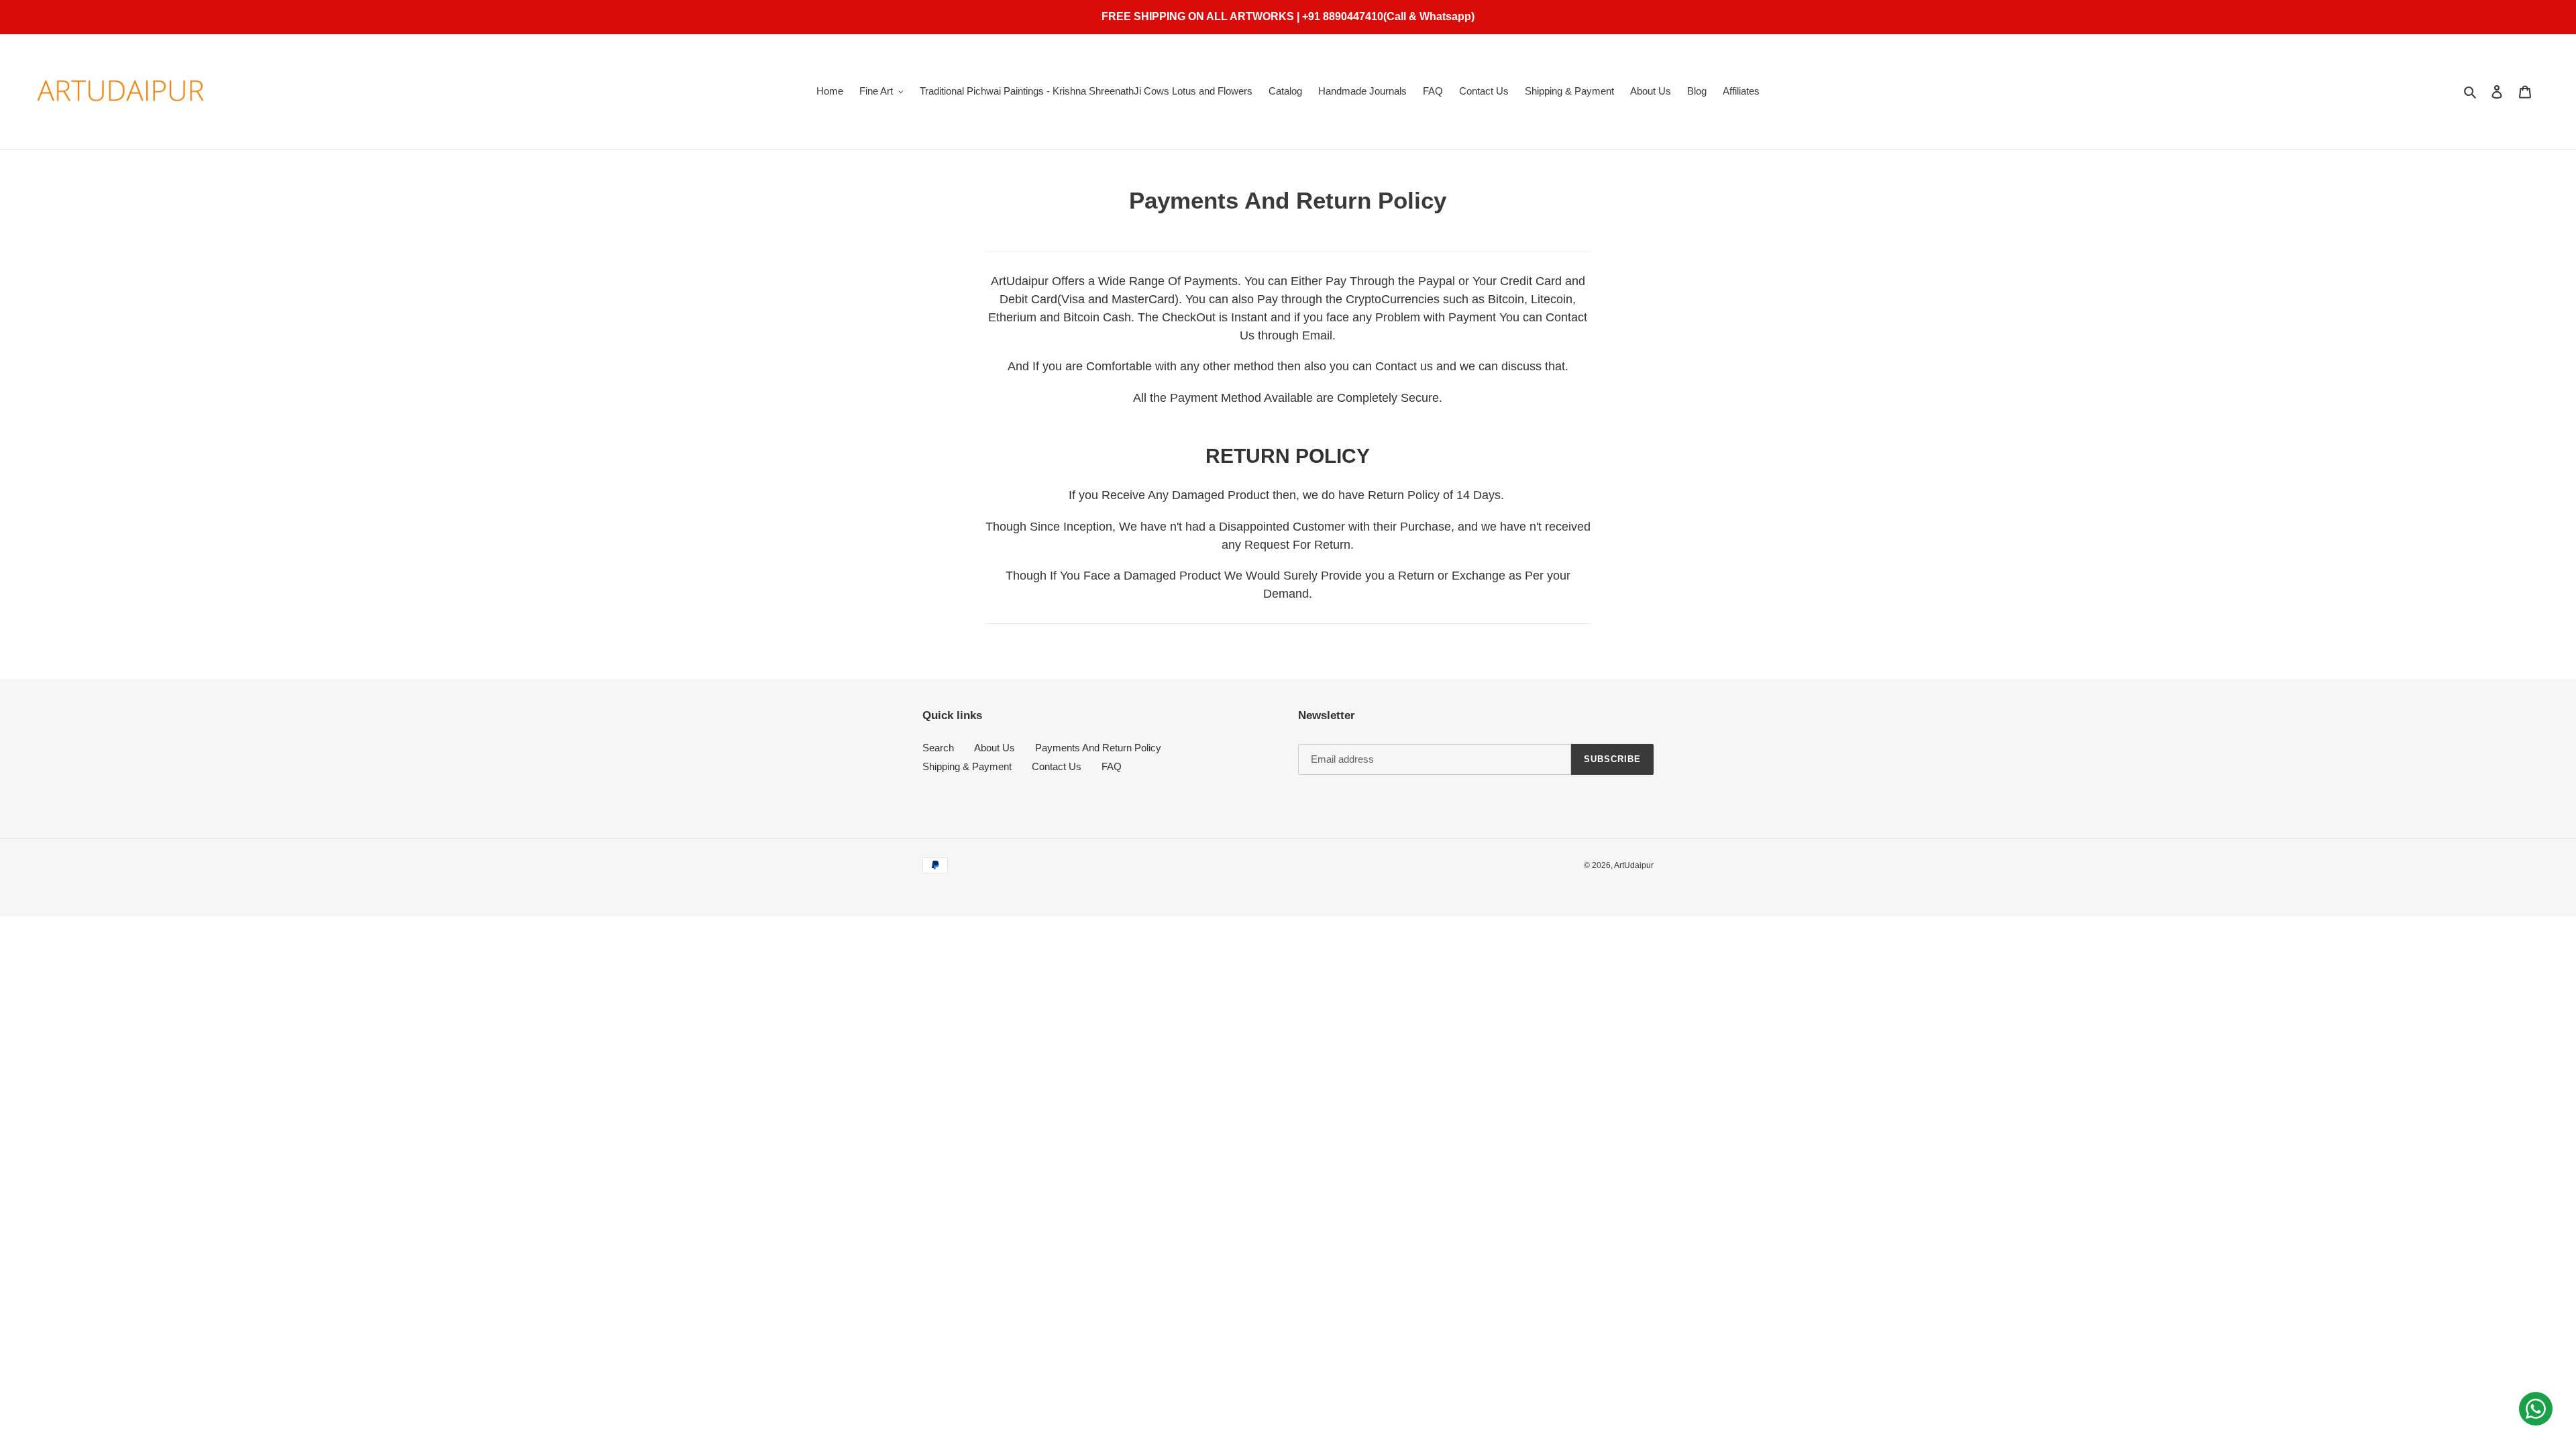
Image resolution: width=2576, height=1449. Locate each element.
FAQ (1112, 766)
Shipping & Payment (967, 766)
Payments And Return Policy (1098, 748)
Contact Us (1057, 766)
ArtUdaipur (1634, 865)
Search (938, 748)
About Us (995, 748)
